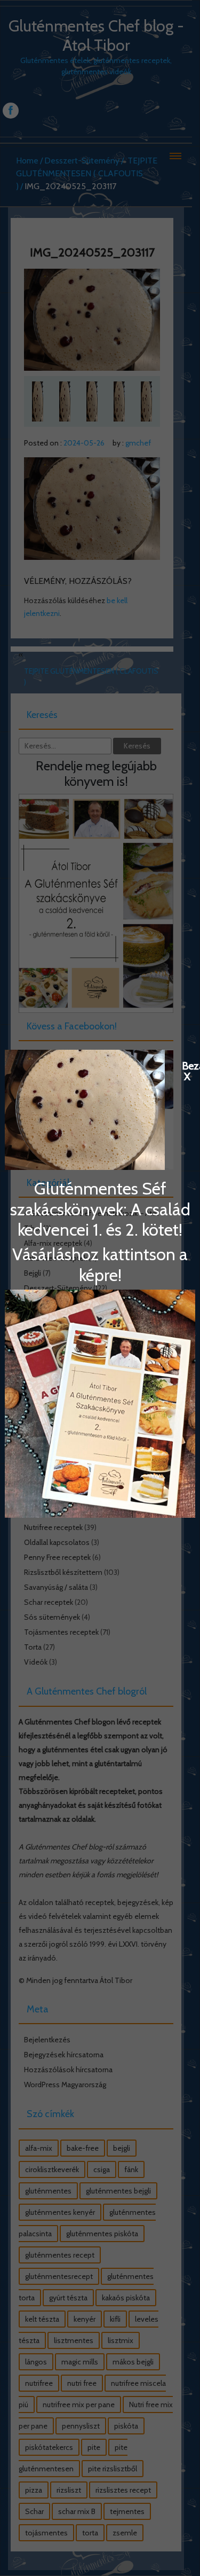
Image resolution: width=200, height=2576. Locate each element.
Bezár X (187, 1065)
